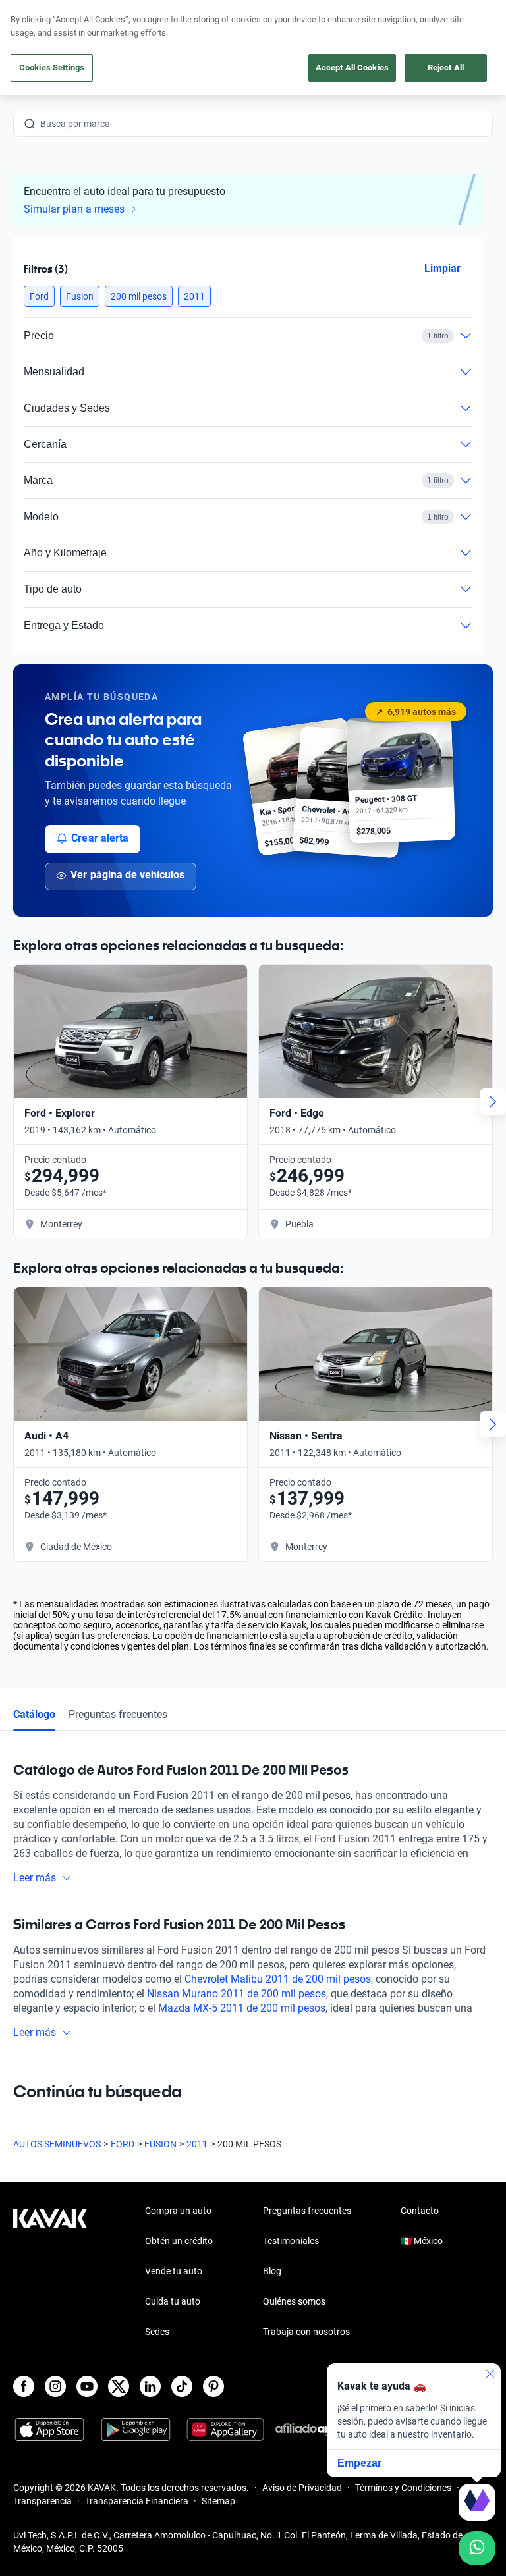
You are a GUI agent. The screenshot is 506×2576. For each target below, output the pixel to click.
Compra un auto (178, 2211)
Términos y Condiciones (403, 2488)
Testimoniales (291, 2241)
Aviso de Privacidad (302, 2488)
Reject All (446, 67)
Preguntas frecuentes (118, 1714)
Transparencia (42, 2501)
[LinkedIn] (150, 2386)
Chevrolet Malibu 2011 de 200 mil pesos (278, 1979)
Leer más (35, 1878)
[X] (119, 2386)
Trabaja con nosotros (306, 2332)
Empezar (359, 2463)
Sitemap (218, 2501)
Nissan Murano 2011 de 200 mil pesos (237, 1994)
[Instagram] (55, 2386)
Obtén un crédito (179, 2241)
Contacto (420, 2211)
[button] (39, 296)
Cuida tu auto (173, 2301)
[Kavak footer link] (50, 2272)
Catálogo (34, 1714)
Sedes (157, 2332)
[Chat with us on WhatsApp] (477, 2548)
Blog (272, 2271)
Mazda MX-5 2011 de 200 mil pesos (242, 2008)
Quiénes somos (294, 2301)
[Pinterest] (213, 2386)
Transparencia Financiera (137, 2501)
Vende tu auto (174, 2271)
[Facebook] (24, 2386)
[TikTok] (182, 2386)
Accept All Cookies (352, 67)
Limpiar (442, 268)
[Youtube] (87, 2386)
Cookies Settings (52, 67)
